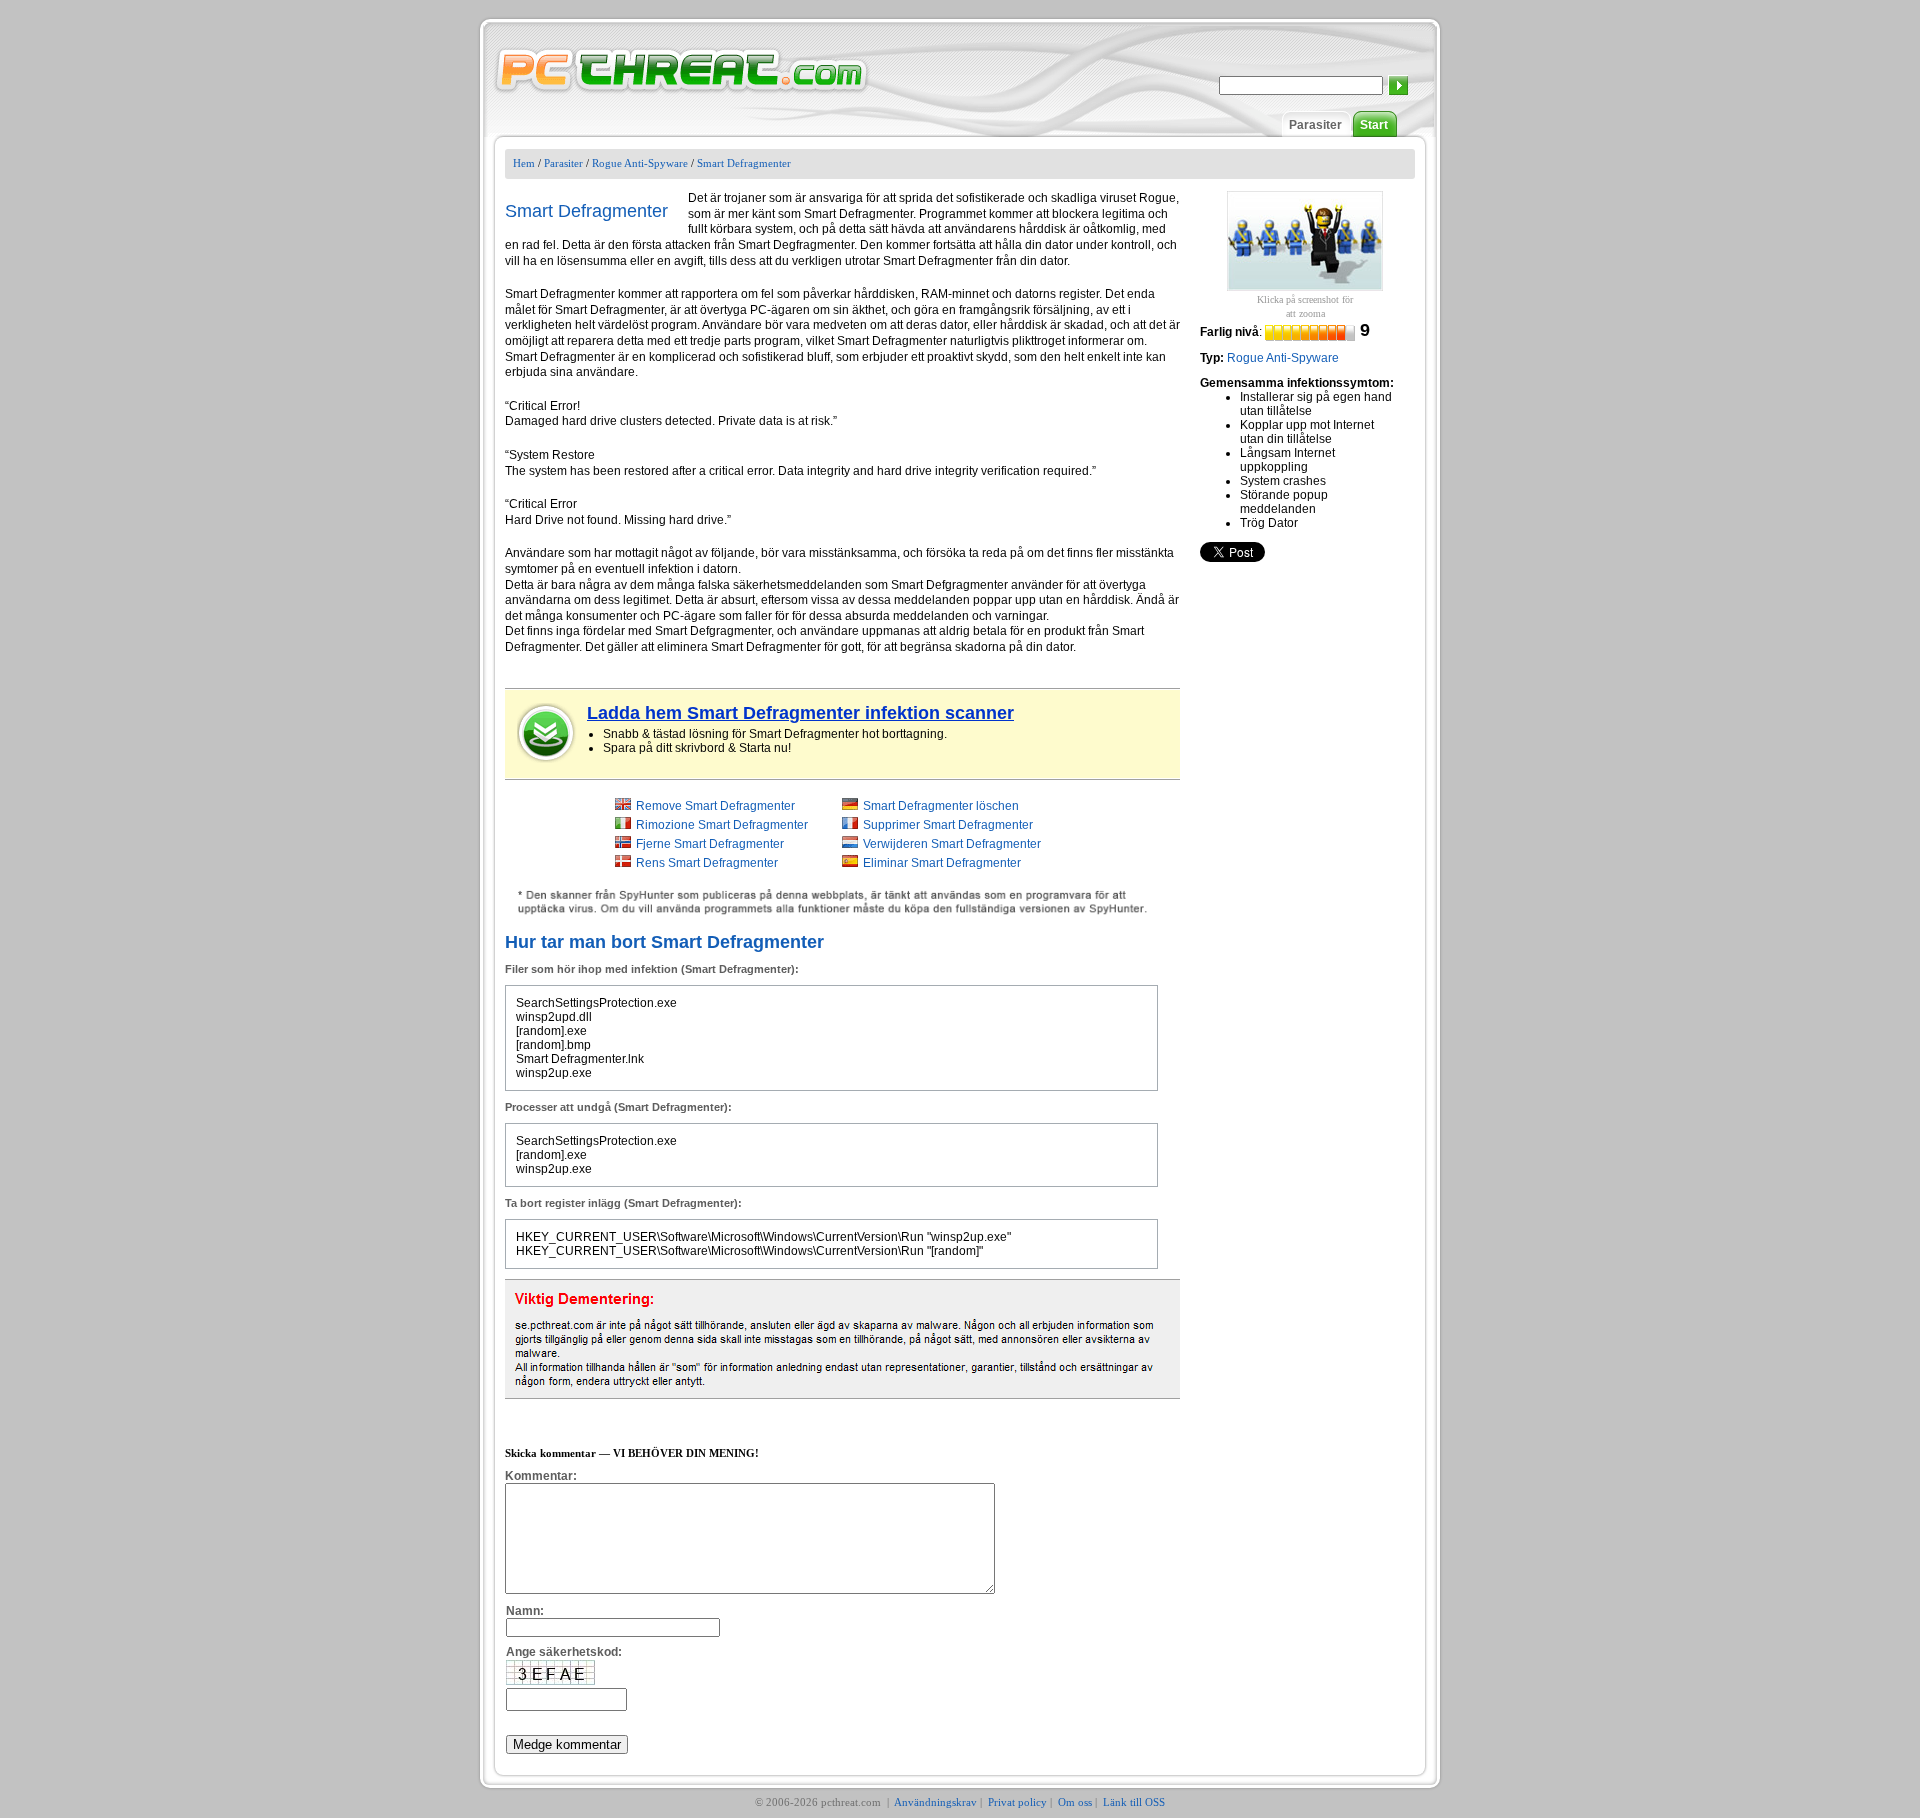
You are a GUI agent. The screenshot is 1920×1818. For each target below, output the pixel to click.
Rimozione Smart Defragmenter (722, 825)
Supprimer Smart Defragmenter (948, 825)
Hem (524, 163)
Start (1374, 125)
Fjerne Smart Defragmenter (710, 844)
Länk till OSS (1134, 1802)
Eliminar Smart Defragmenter (942, 863)
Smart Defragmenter (744, 163)
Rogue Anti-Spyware (640, 163)
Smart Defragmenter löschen (941, 806)
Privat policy (1017, 1802)
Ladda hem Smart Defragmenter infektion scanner (800, 713)
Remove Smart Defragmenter (715, 806)
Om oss (1075, 1802)
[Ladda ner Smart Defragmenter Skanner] (547, 733)
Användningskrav (935, 1802)
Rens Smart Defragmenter (707, 863)
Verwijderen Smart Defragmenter (952, 844)
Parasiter (1315, 125)
